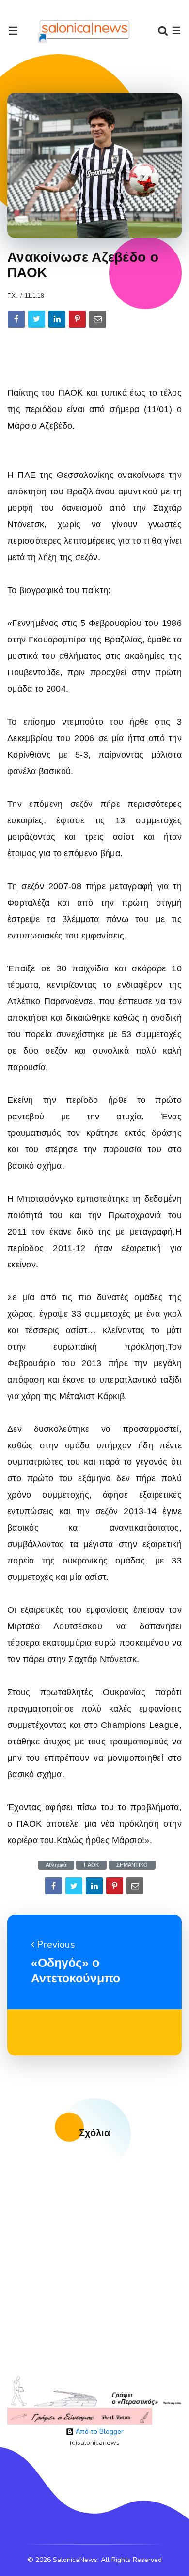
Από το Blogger (99, 2432)
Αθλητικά (56, 1865)
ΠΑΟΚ (91, 1865)
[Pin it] (77, 319)
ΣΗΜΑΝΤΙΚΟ (132, 1865)
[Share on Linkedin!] (57, 319)
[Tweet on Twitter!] (37, 319)
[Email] (98, 319)
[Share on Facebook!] (16, 319)
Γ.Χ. (12, 296)
